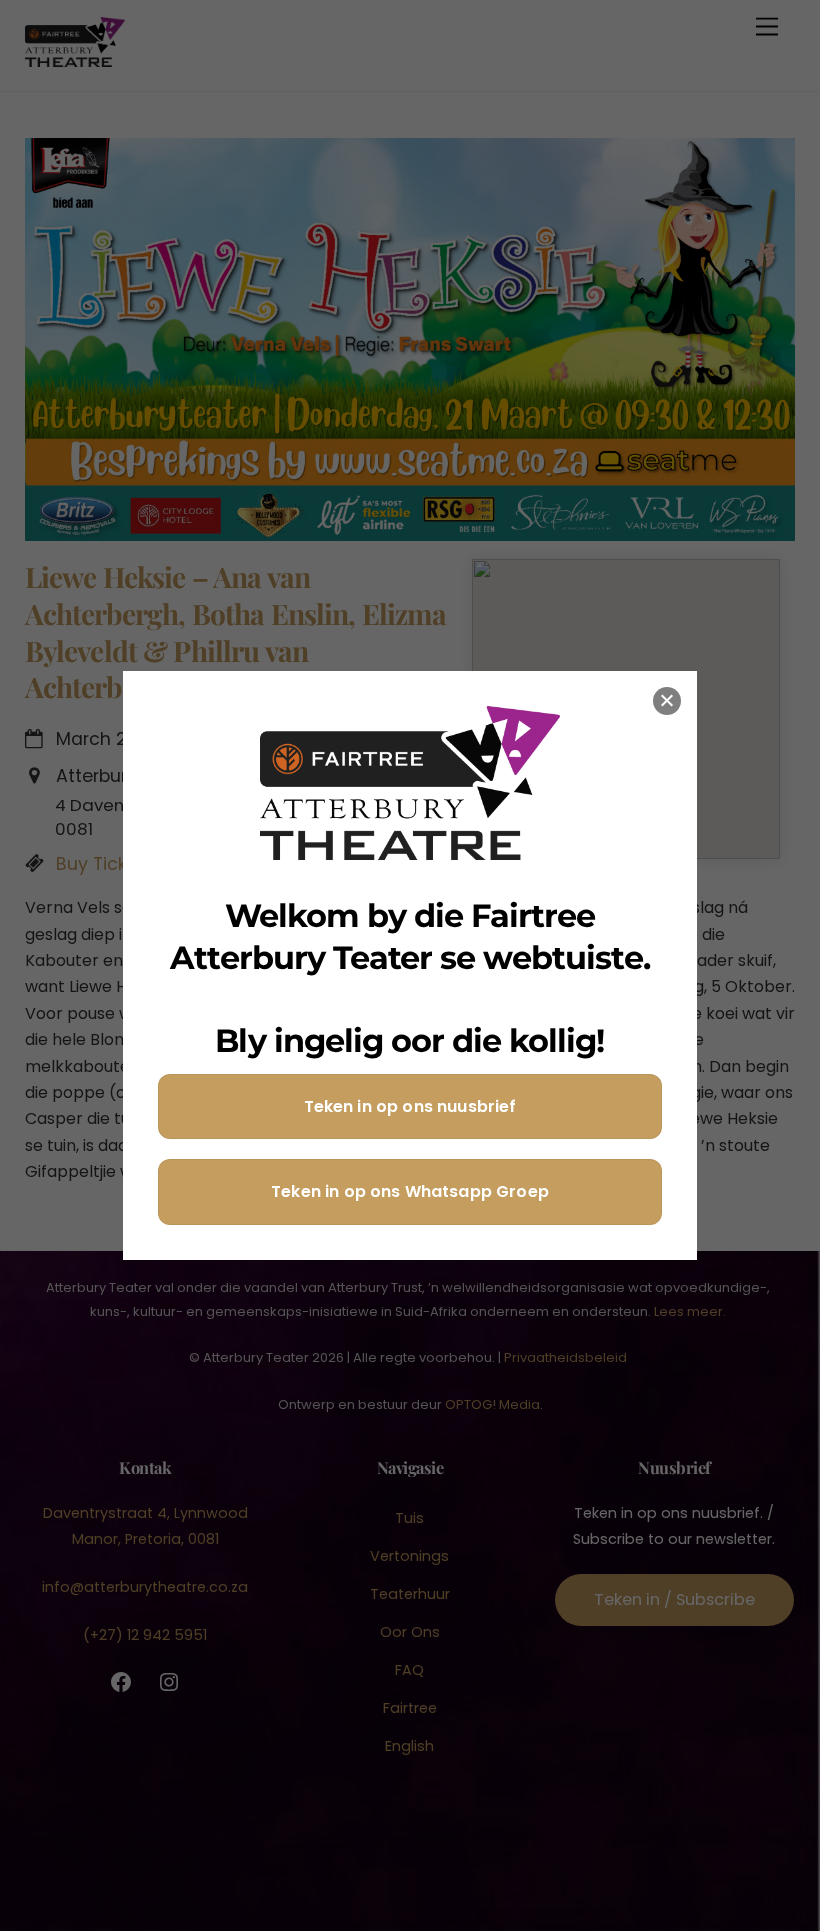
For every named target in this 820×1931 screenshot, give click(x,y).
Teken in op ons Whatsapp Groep (410, 1191)
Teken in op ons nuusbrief (410, 1106)
